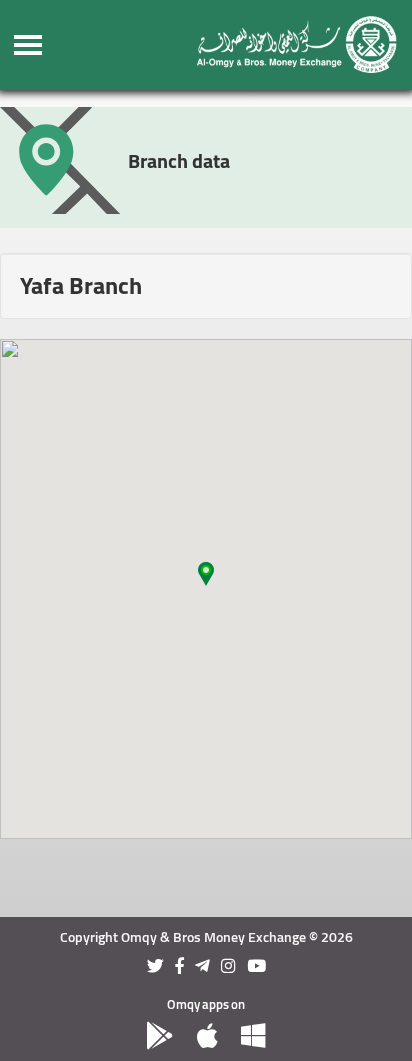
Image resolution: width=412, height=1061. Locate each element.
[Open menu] (29, 45)
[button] (206, 577)
